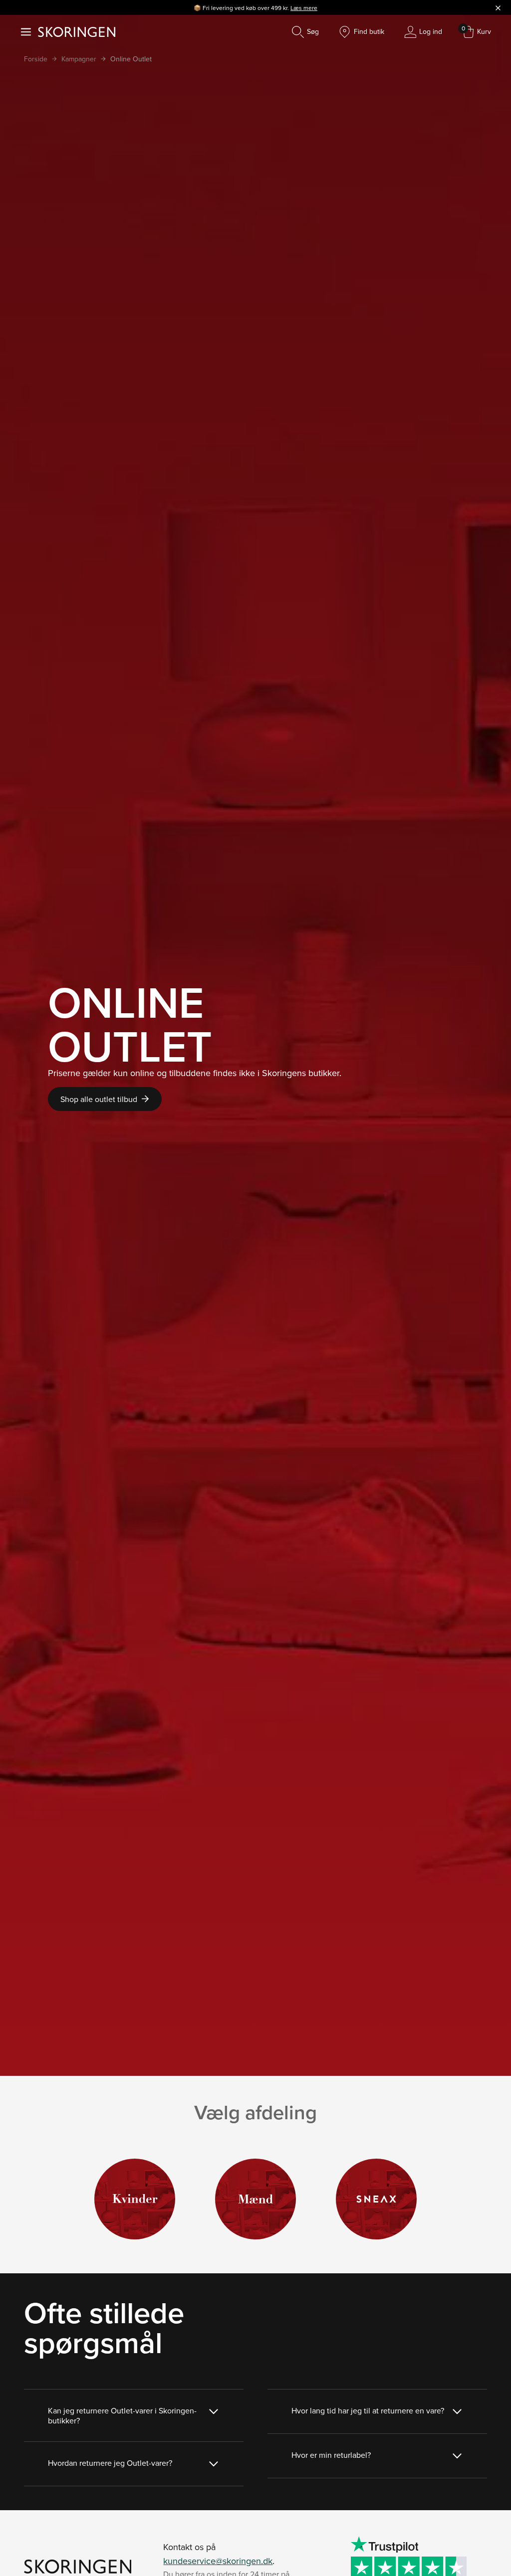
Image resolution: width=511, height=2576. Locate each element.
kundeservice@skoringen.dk (218, 2561)
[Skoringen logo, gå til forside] (77, 32)
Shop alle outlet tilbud (99, 1099)
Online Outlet (131, 59)
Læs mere (304, 8)
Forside (36, 59)
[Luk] (498, 7)
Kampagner (79, 59)
